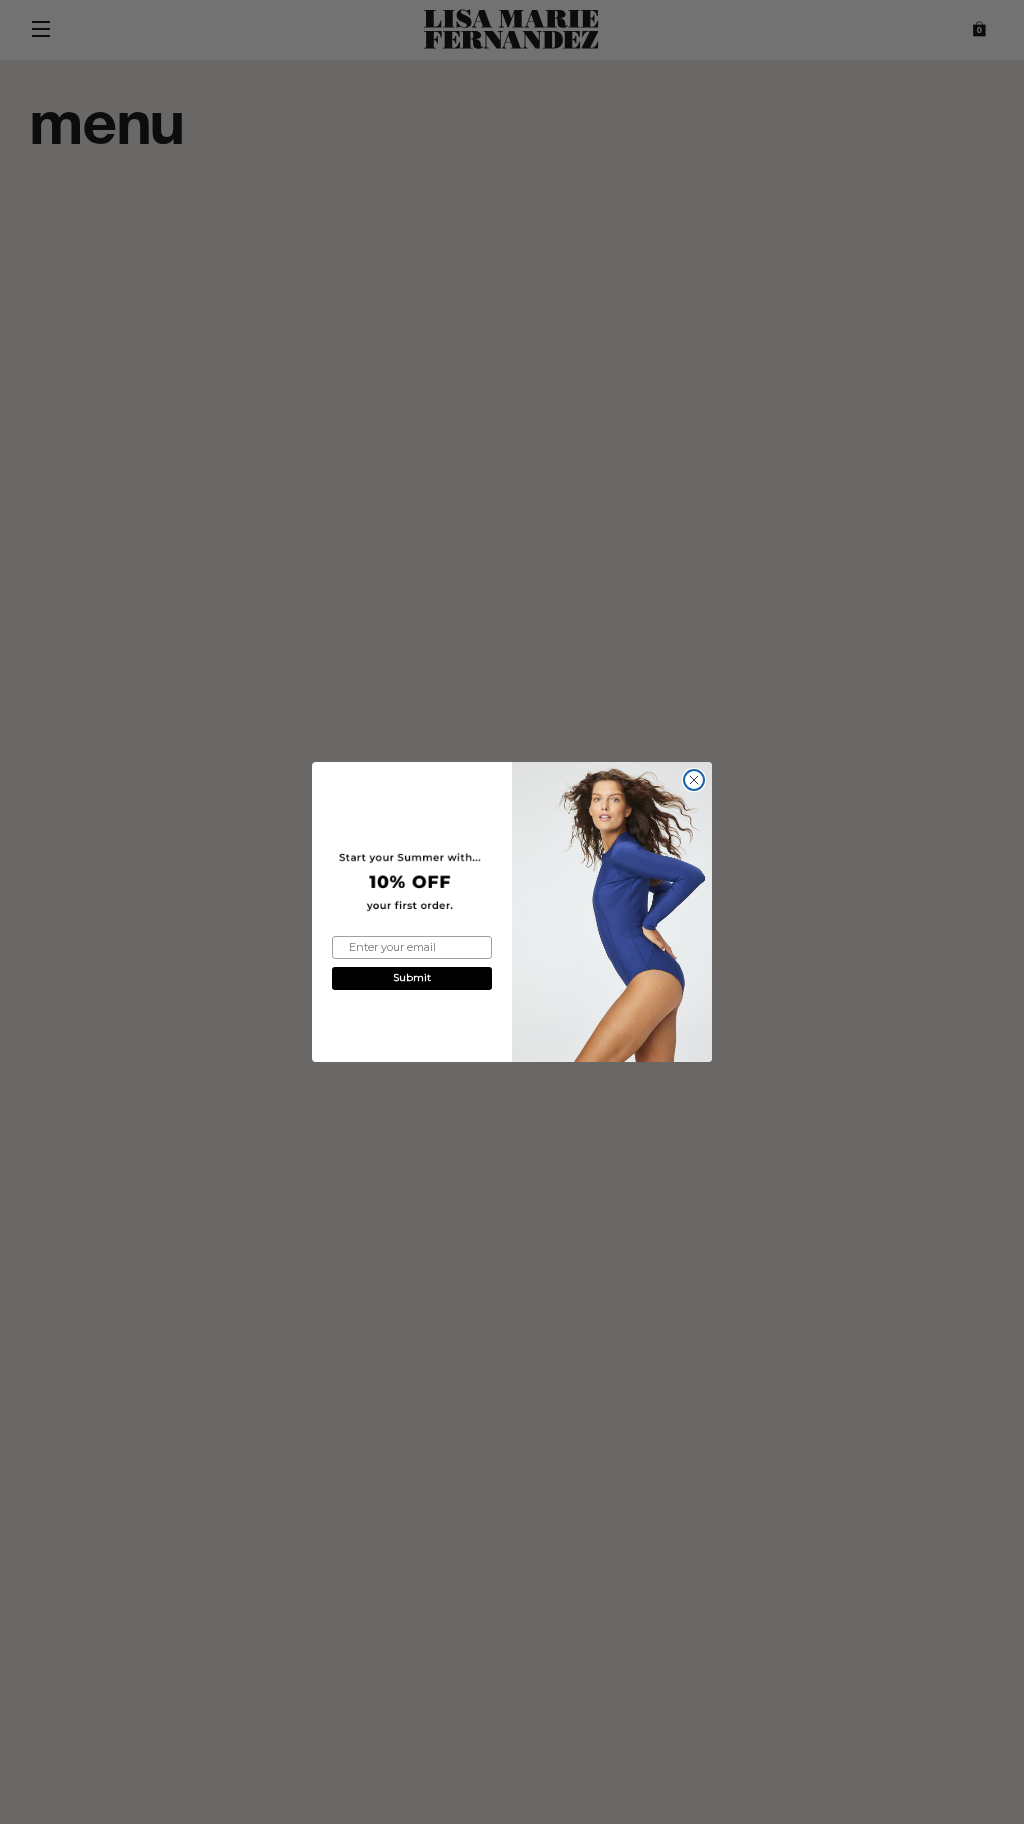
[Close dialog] (694, 780)
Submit (412, 977)
